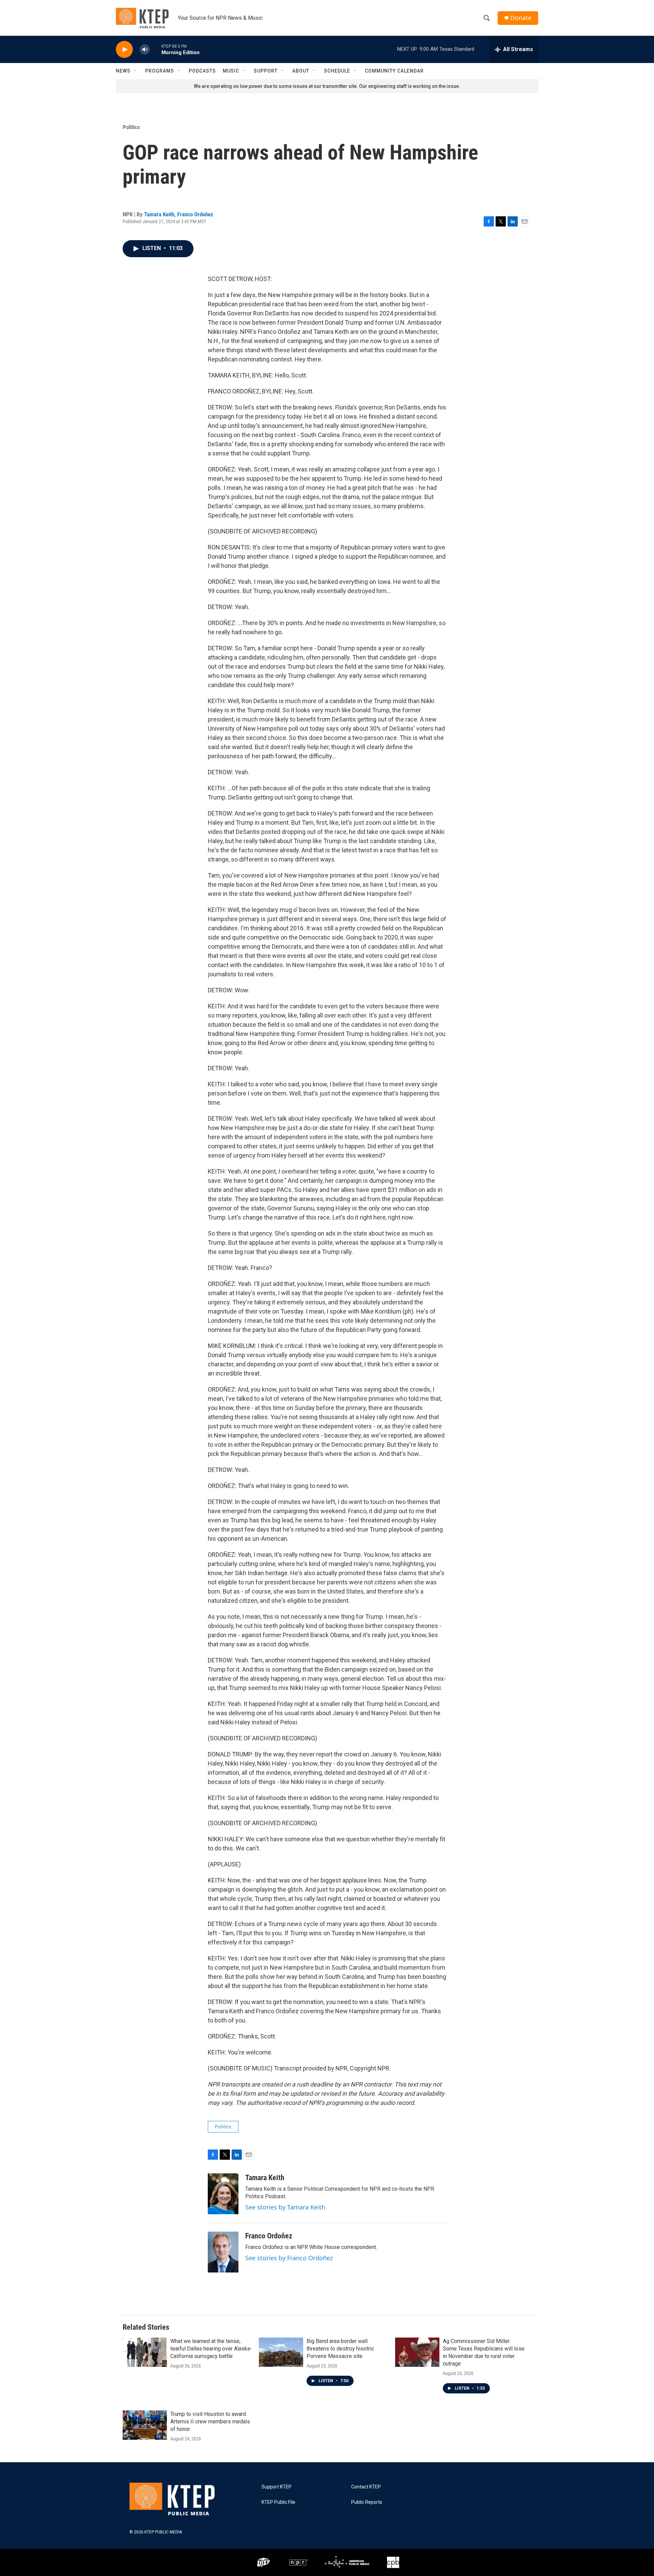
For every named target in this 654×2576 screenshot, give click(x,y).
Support (266, 71)
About (301, 71)
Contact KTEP (366, 2487)
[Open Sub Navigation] (136, 71)
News (123, 71)
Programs (160, 71)
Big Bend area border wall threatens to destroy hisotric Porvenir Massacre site (340, 2349)
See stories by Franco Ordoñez (289, 2258)
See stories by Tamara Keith (285, 2207)
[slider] (156, 49)
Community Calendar (394, 71)
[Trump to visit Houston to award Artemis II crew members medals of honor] (145, 2425)
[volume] (145, 50)
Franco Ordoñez (195, 214)
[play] (124, 50)
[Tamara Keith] (223, 2194)
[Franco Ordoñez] (223, 2252)
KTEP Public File (278, 2502)
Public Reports (367, 2502)
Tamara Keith (159, 214)
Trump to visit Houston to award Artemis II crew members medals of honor (210, 2422)
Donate (521, 18)
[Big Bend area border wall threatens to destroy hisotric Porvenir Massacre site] (281, 2352)
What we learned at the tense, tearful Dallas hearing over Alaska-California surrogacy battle (211, 2349)
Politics (131, 127)
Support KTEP (277, 2487)
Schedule (337, 71)
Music (231, 71)
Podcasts (202, 71)
